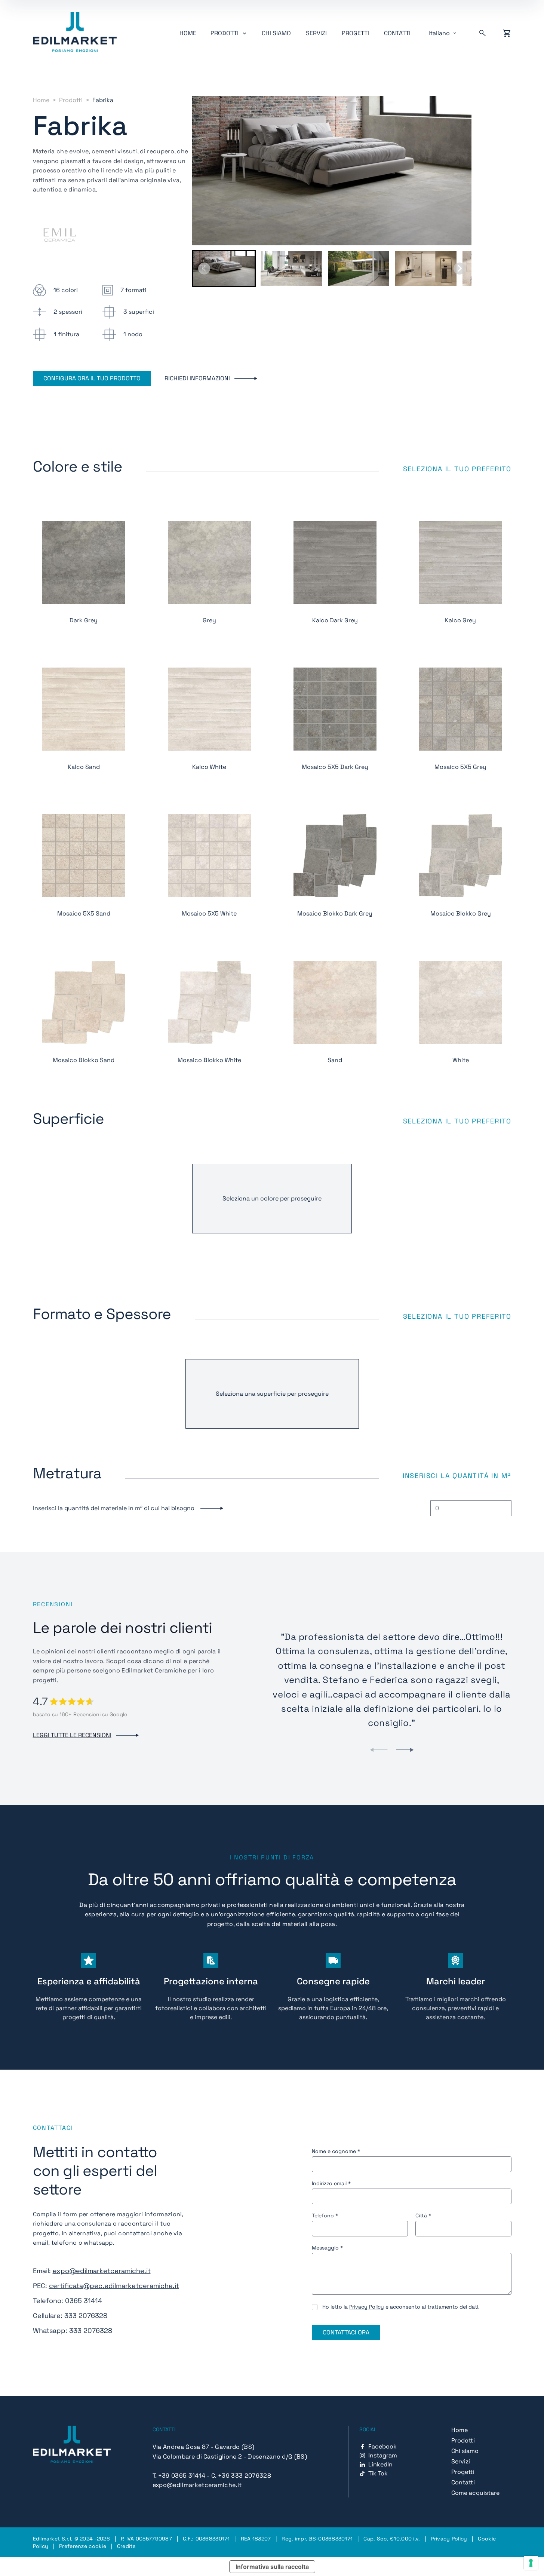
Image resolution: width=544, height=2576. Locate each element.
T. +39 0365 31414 (179, 2476)
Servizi (316, 33)
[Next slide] (460, 269)
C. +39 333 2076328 (241, 2476)
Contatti (397, 33)
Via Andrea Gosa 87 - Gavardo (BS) (204, 2447)
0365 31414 (84, 2301)
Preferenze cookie (83, 2546)
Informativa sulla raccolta (272, 2567)
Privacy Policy (367, 2307)
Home (188, 33)
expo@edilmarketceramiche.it (102, 2271)
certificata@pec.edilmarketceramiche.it (114, 2286)
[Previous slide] (379, 1750)
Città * (423, 2215)
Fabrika (103, 100)
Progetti (355, 33)
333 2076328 (86, 2316)
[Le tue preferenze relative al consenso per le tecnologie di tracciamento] (531, 2563)
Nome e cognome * (336, 2151)
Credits (126, 2546)
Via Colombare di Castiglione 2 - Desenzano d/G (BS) (230, 2457)
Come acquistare (475, 2493)
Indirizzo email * (331, 2183)
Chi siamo (276, 33)
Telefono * (325, 2215)
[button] (224, 269)
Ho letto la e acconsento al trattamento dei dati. (401, 2307)
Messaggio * (327, 2248)
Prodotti (71, 100)
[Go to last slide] (204, 269)
